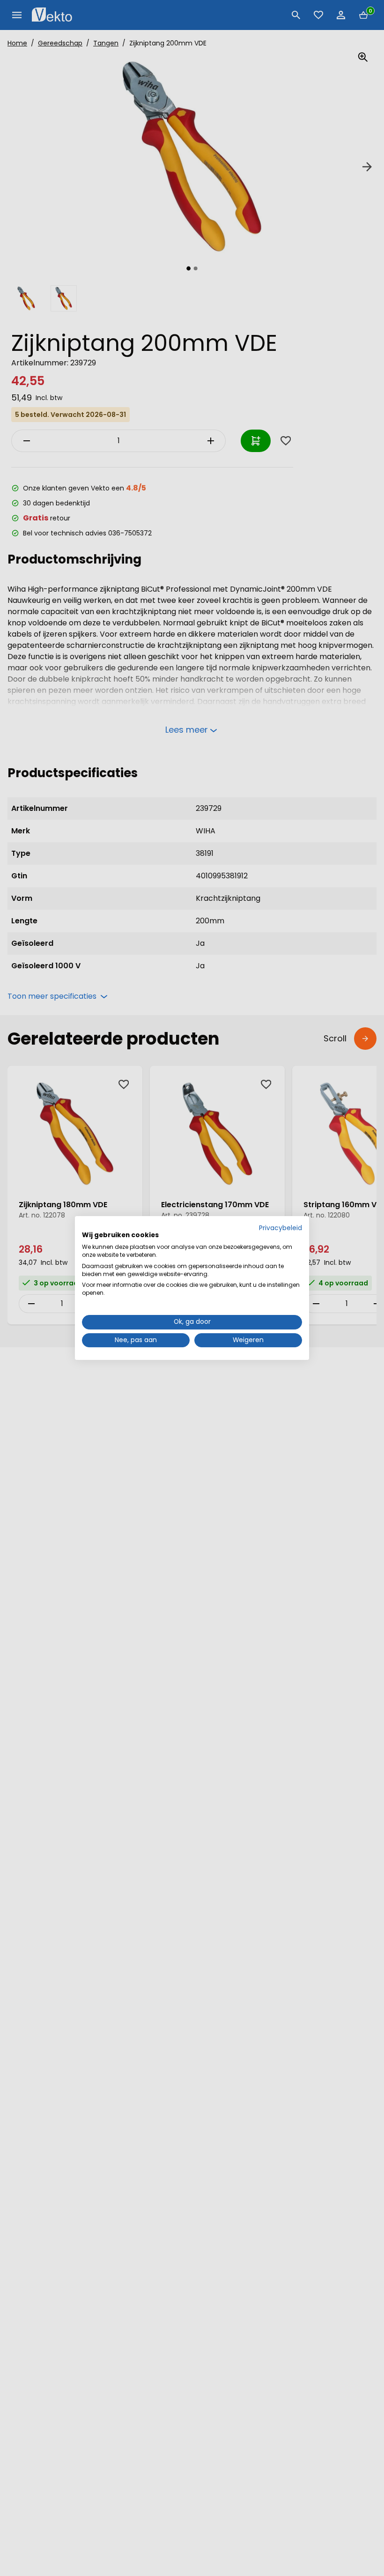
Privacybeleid (281, 1228)
